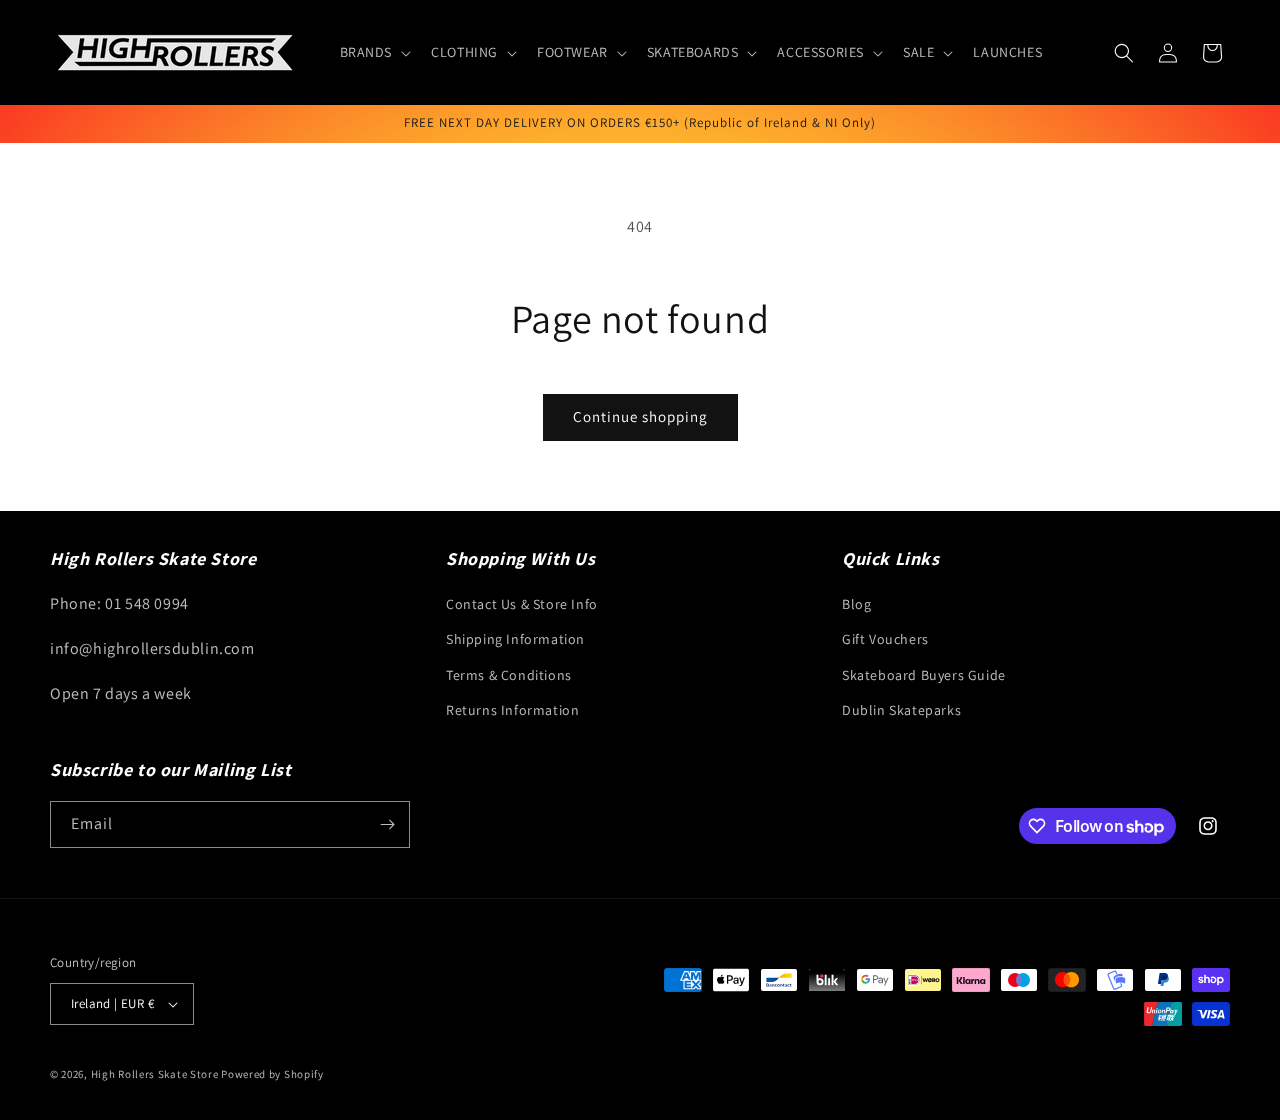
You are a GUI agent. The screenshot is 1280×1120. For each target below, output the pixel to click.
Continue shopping (640, 416)
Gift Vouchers (885, 639)
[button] (374, 52)
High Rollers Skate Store (155, 1074)
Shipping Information (515, 639)
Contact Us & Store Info (522, 604)
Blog (856, 604)
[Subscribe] (387, 824)
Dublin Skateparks (901, 710)
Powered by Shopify (272, 1074)
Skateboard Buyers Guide (924, 675)
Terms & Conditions (509, 675)
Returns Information (512, 710)
